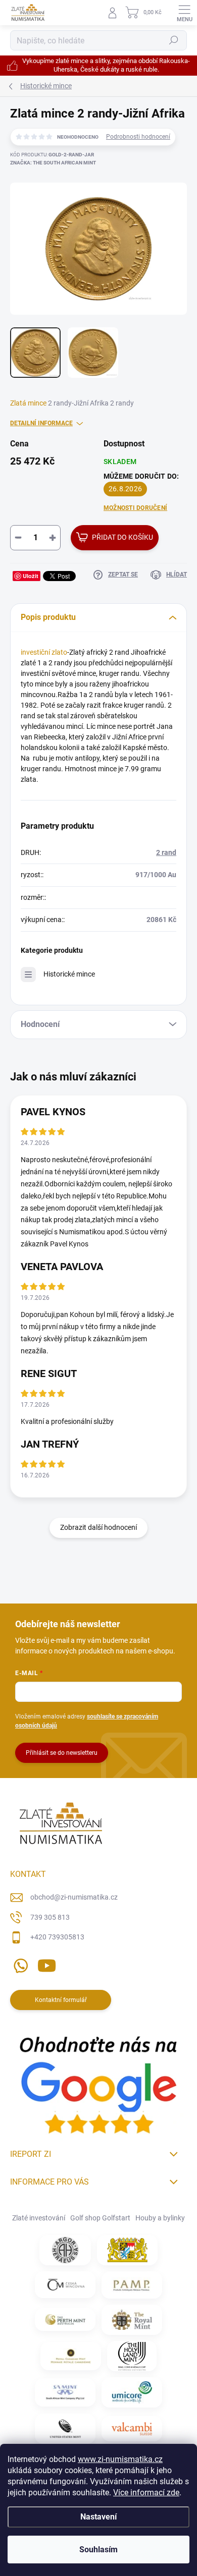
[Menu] (184, 13)
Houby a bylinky (160, 2218)
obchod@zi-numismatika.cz (74, 1897)
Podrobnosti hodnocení (138, 137)
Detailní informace (41, 423)
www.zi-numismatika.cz (120, 2459)
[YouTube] (47, 1964)
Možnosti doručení (135, 508)
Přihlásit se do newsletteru (62, 1753)
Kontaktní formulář (61, 2000)
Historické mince (69, 974)
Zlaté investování (39, 2218)
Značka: (53, 163)
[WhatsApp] (19, 1964)
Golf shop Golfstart (100, 2218)
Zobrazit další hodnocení (98, 1527)
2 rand (166, 852)
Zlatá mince (28, 403)
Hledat (174, 40)
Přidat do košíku (122, 537)
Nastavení (98, 2517)
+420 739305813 (57, 1937)
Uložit (31, 576)
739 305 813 (50, 1917)
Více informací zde (146, 2493)
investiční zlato (44, 652)
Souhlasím (98, 2550)
